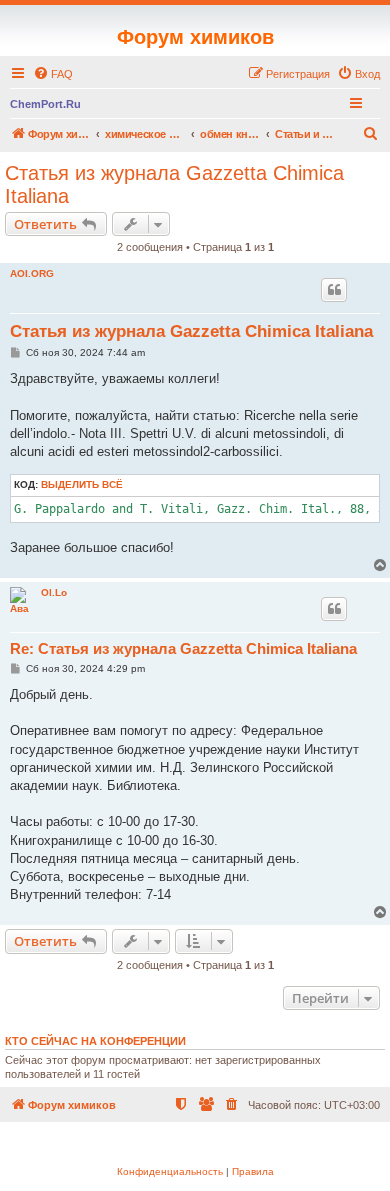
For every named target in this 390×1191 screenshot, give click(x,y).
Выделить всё (82, 484)
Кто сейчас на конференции (95, 1041)
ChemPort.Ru (45, 104)
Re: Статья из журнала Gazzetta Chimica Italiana (183, 648)
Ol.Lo (54, 592)
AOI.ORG (32, 273)
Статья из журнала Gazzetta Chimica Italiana (174, 184)
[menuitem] (53, 74)
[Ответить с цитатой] (334, 290)
